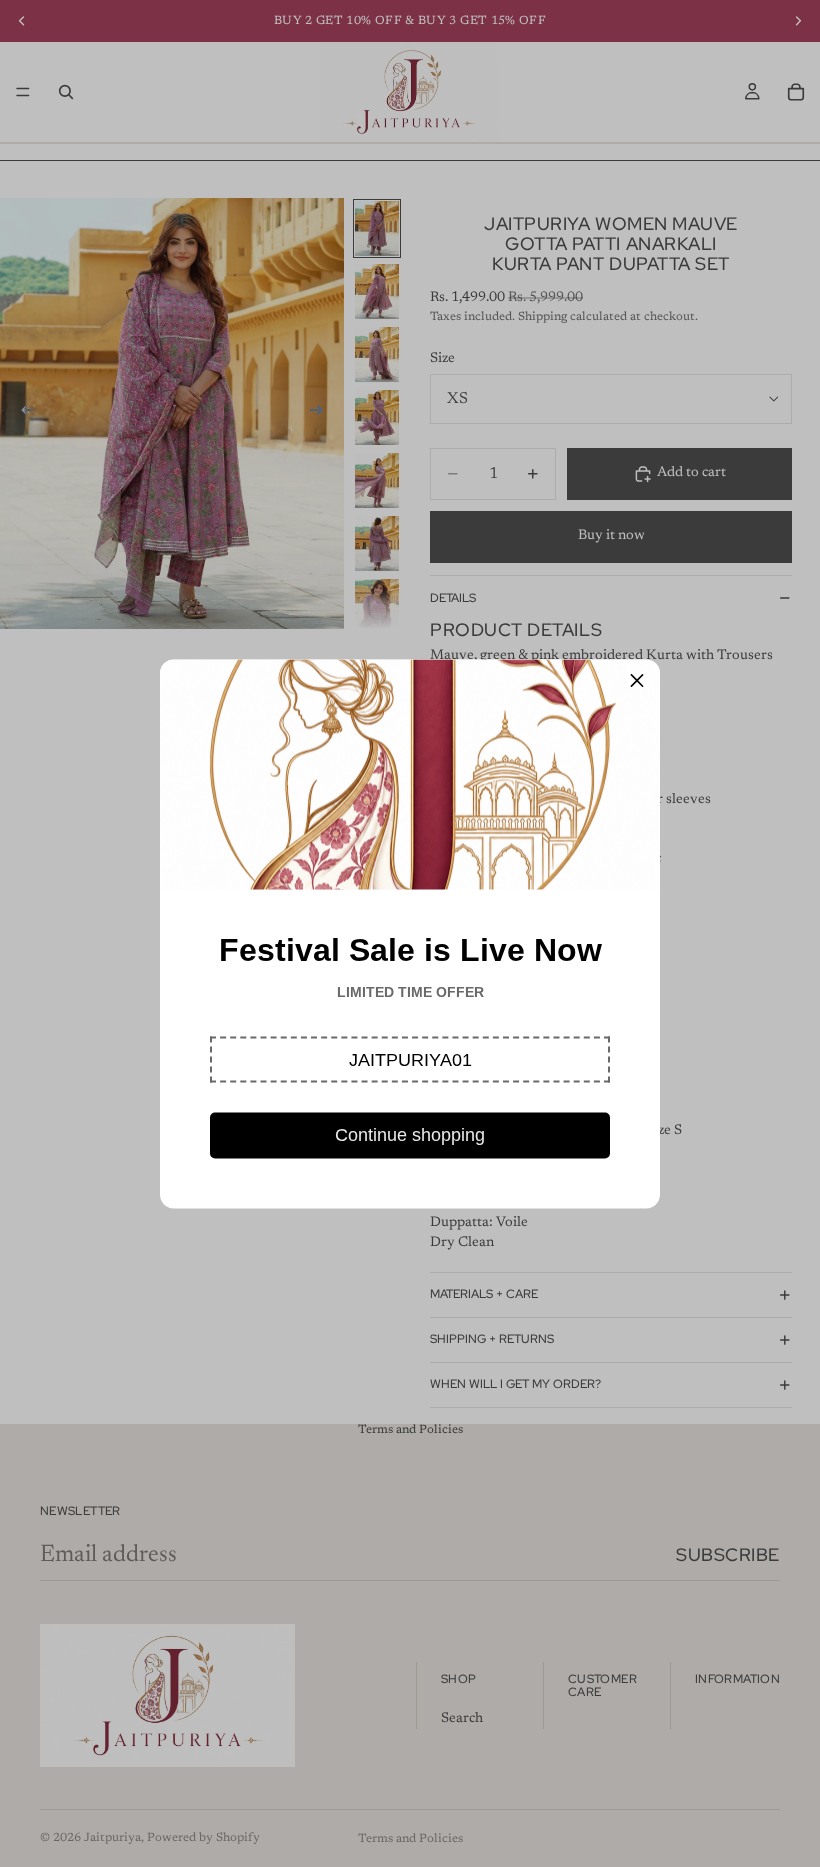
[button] (410, 1059)
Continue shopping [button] (410, 1134)
